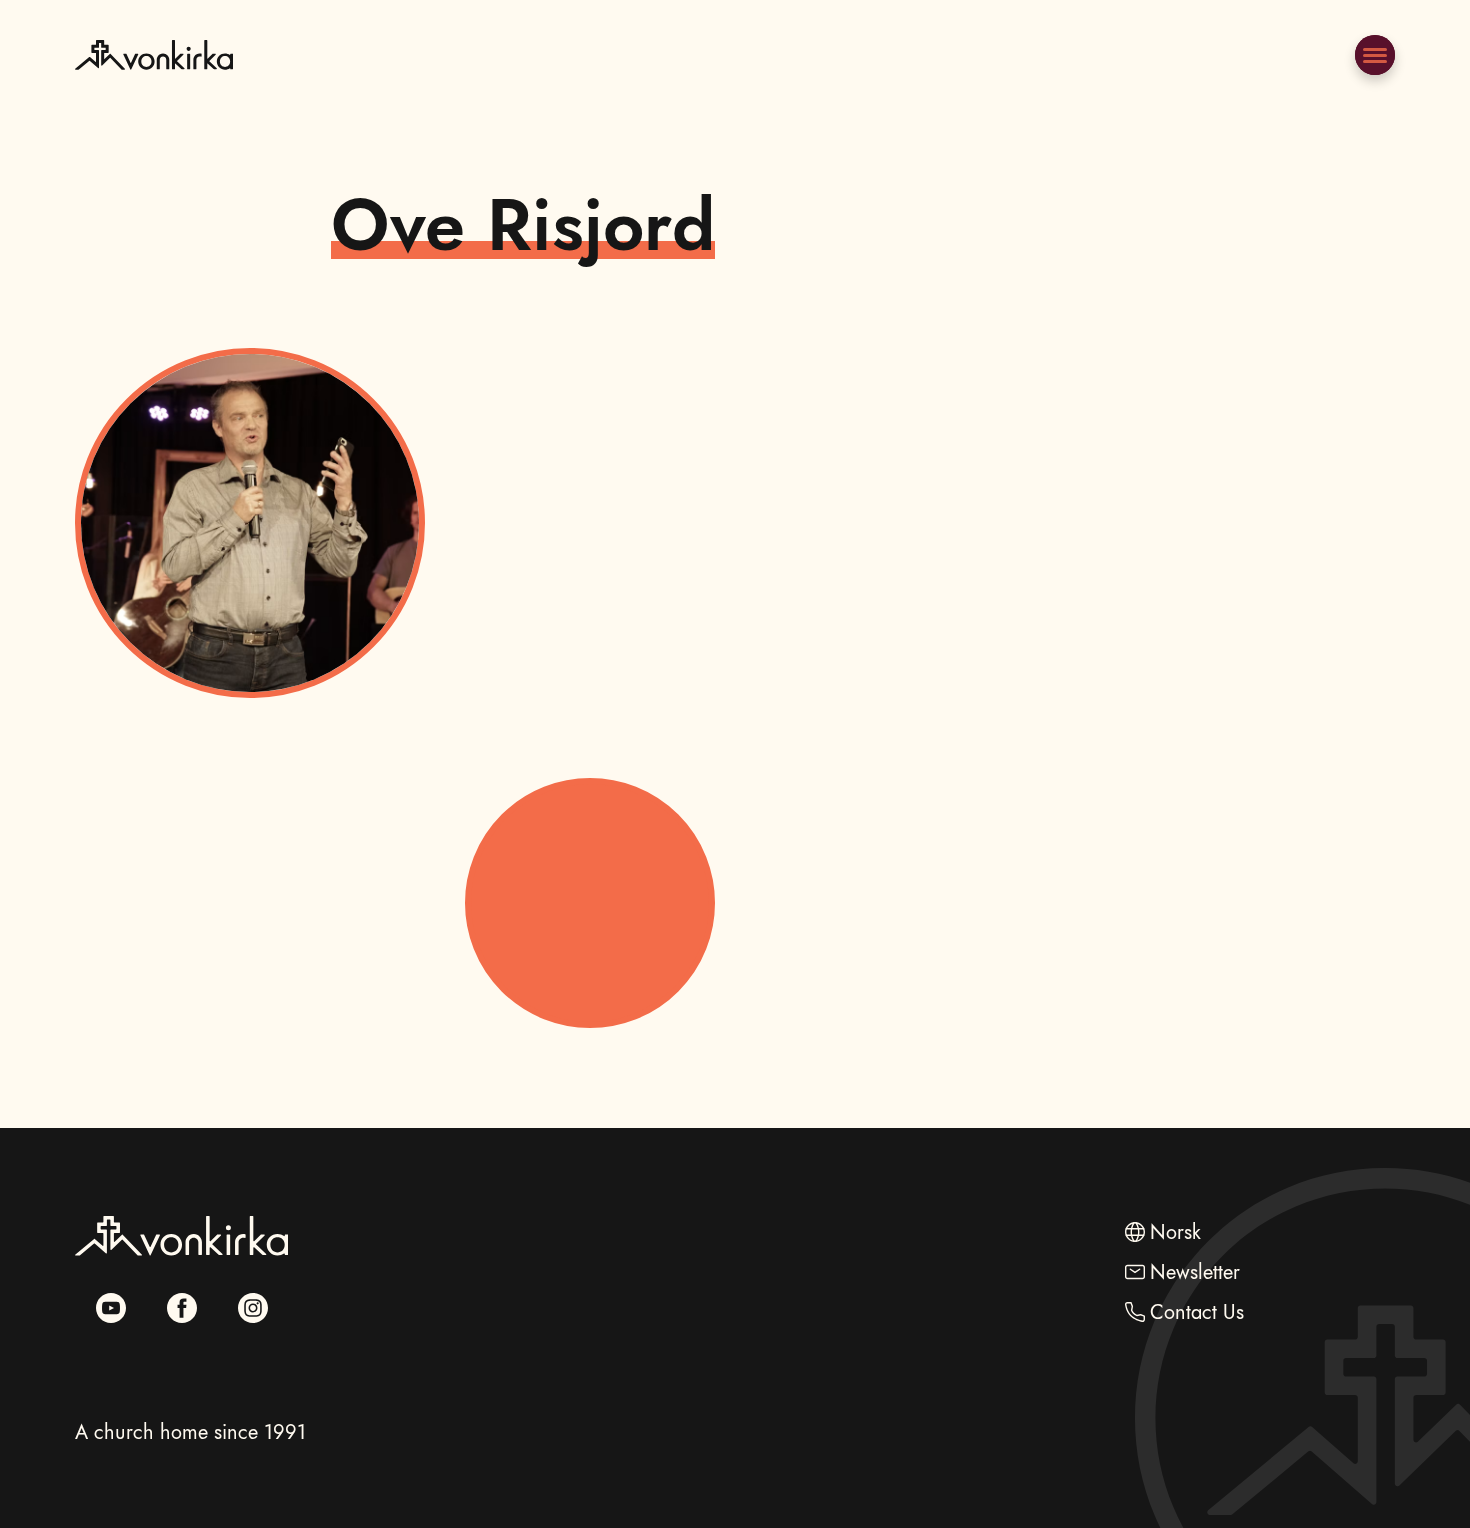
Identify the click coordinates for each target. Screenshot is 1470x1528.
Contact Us (1197, 1312)
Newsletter (1195, 1272)
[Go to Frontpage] (154, 103)
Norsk (1175, 1232)
